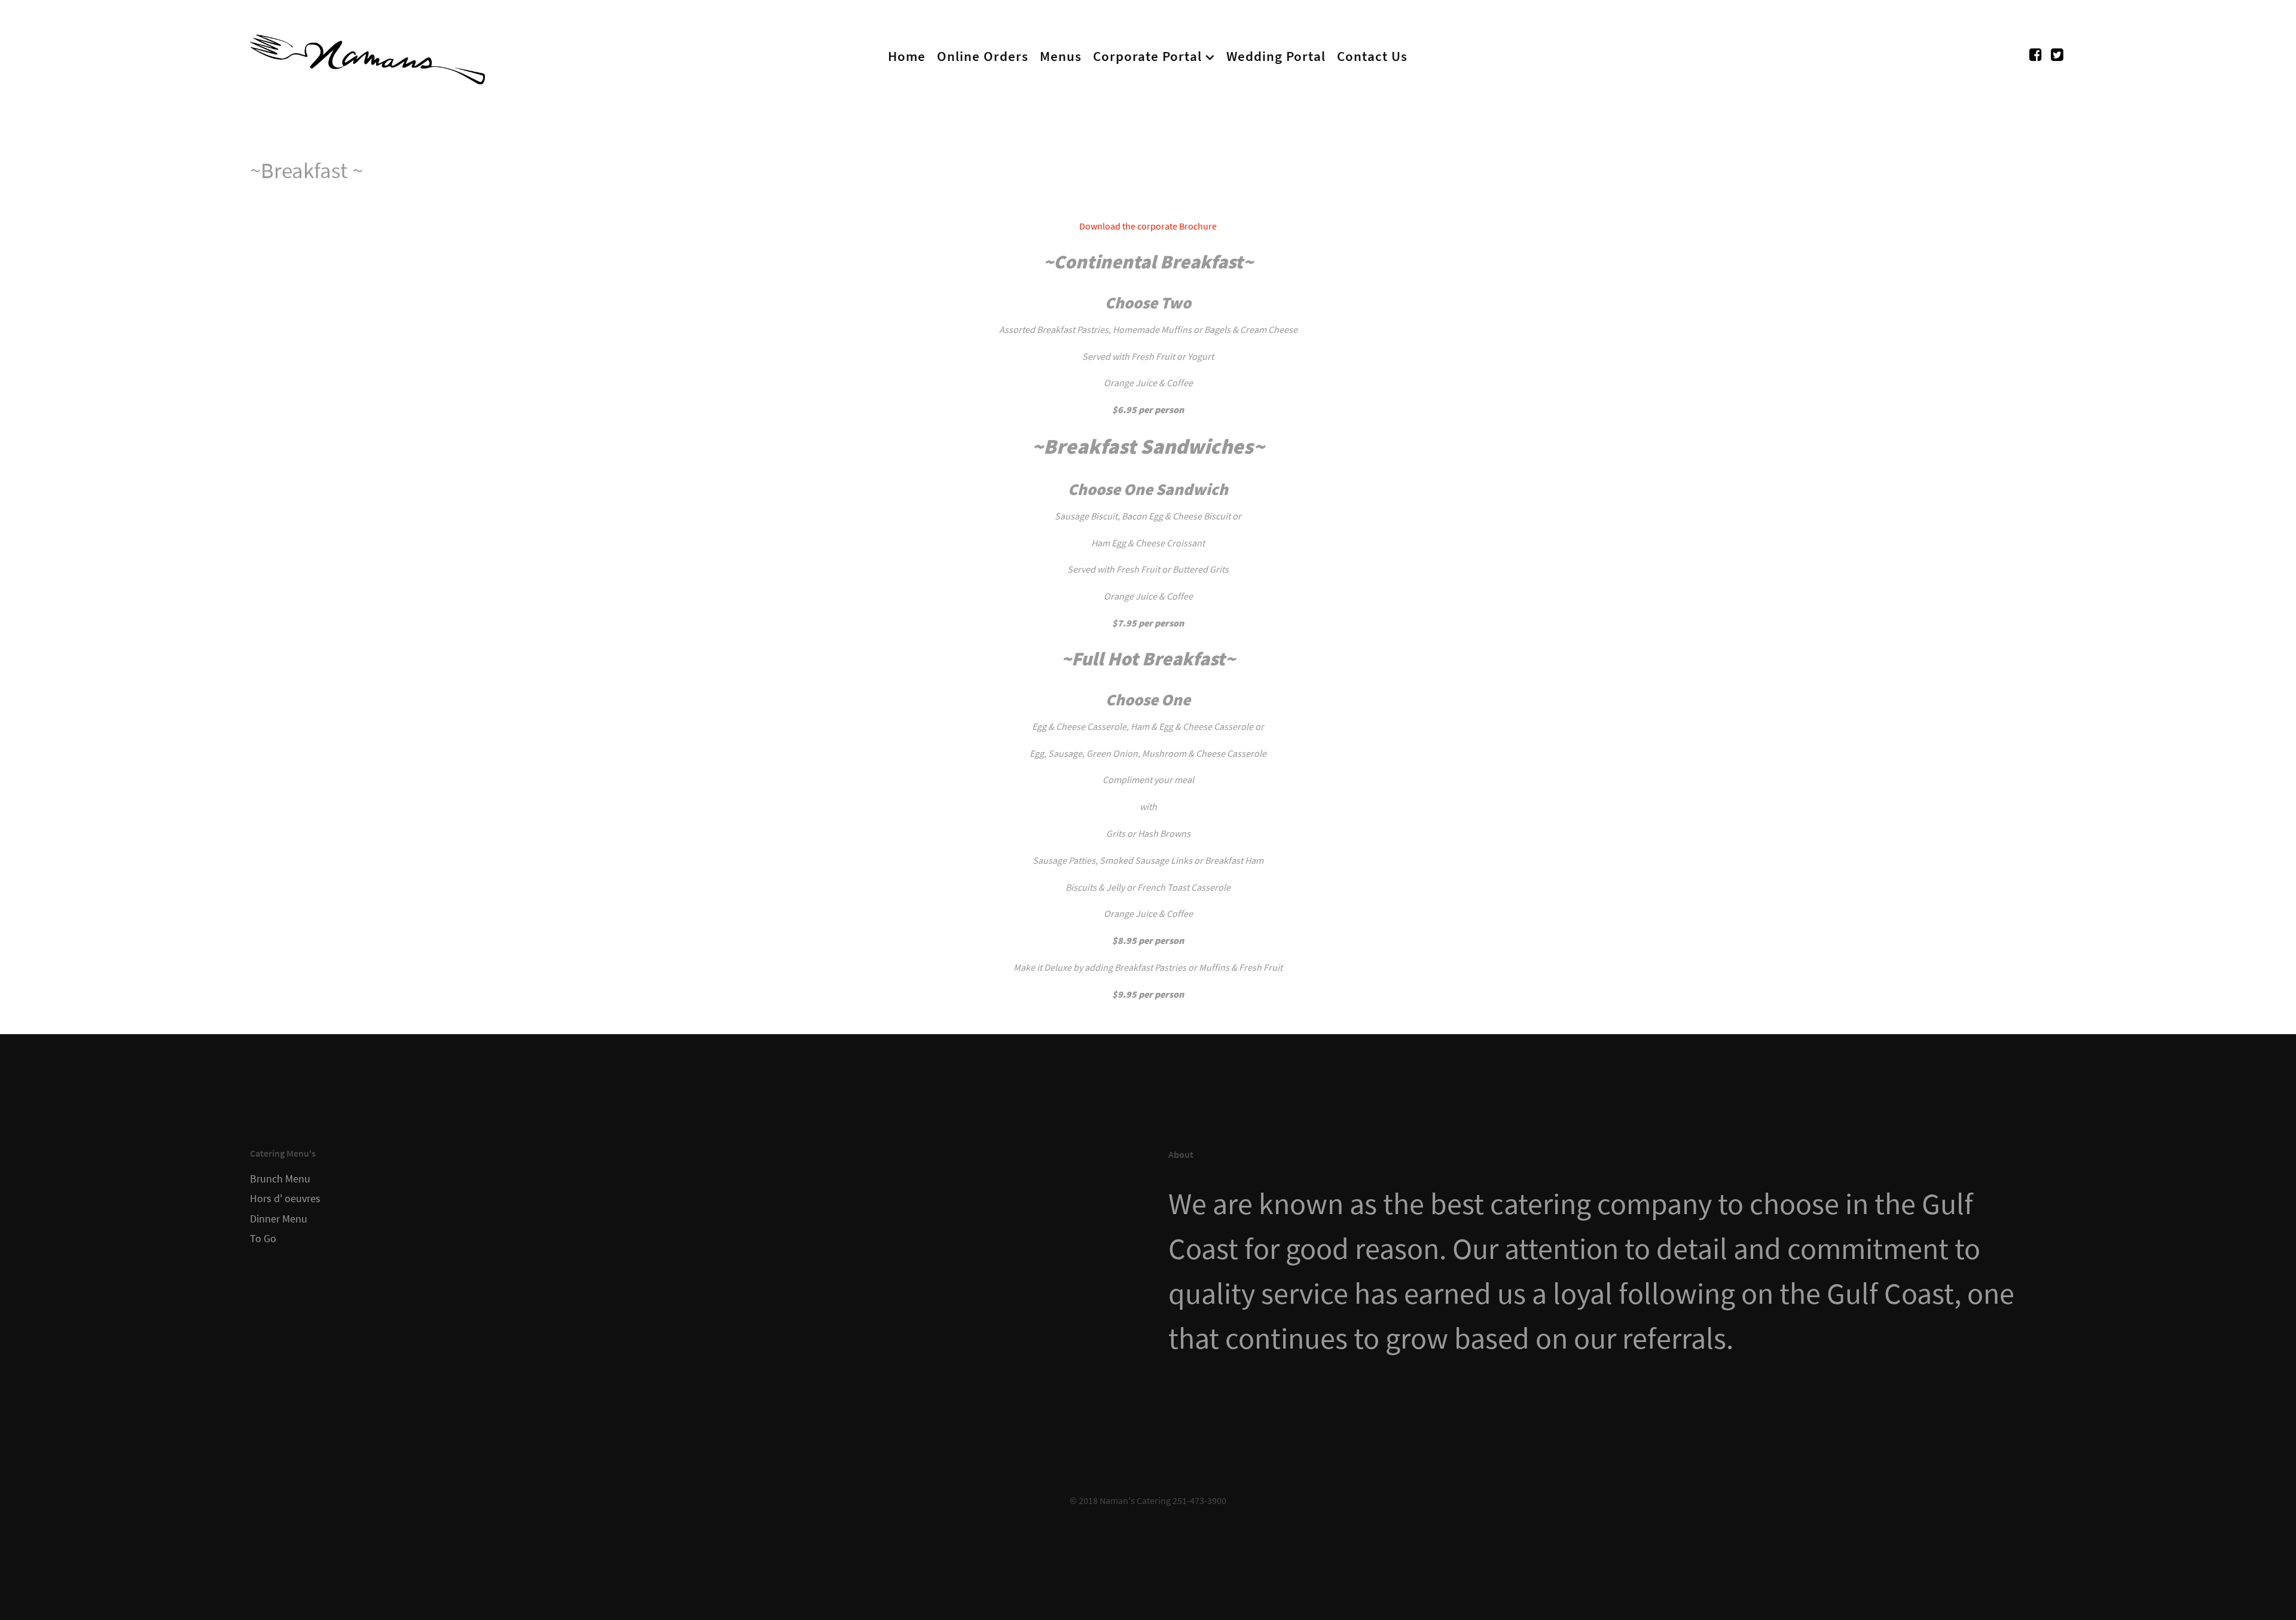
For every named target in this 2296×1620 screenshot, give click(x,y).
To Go (263, 1239)
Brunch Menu (280, 1179)
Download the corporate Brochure (1148, 226)
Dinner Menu (279, 1219)
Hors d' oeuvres (285, 1199)
